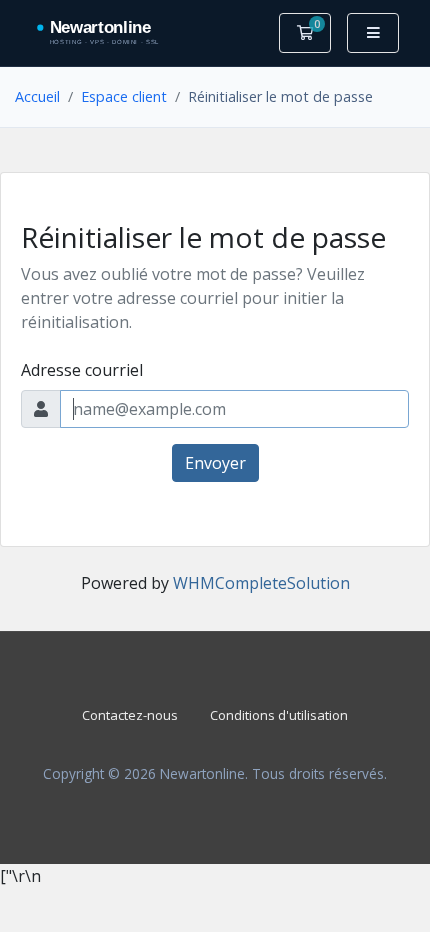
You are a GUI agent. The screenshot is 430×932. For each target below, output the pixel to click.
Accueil (37, 96)
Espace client (124, 96)
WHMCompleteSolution (261, 583)
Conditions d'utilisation (279, 715)
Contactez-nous (130, 715)
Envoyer (215, 463)
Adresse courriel (82, 370)
